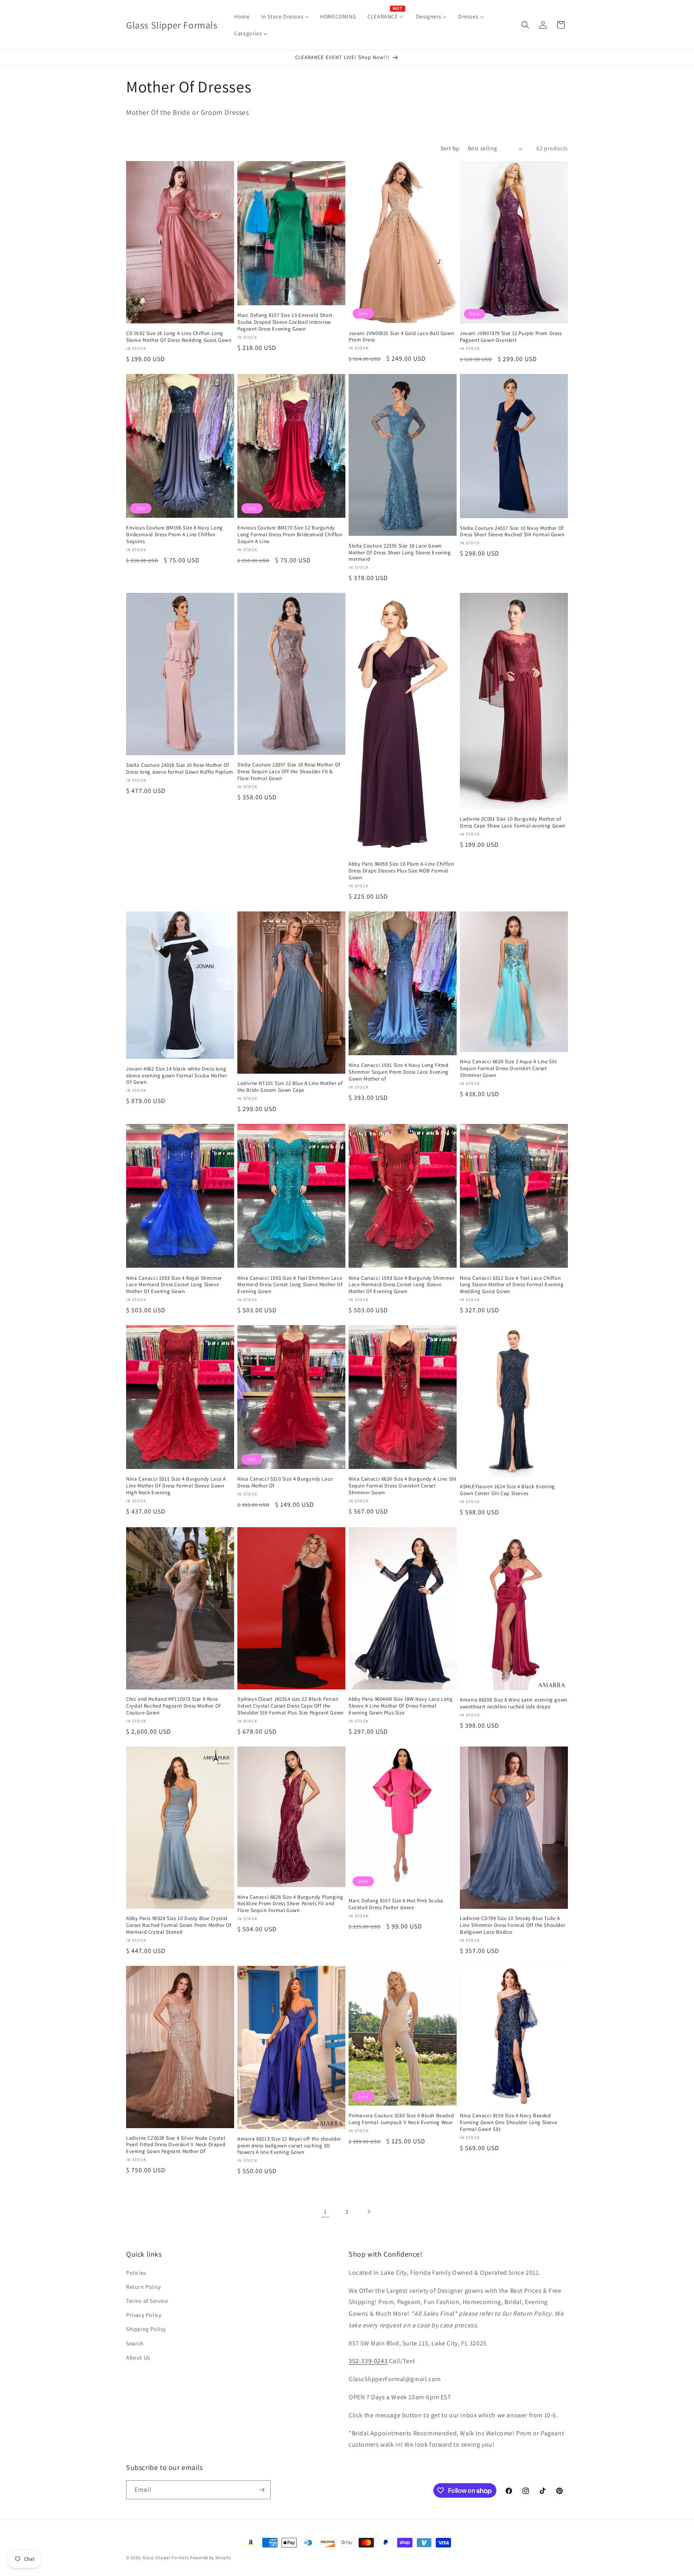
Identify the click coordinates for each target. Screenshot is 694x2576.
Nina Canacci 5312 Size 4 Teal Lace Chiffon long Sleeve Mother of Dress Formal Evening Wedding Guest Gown (512, 1285)
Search (135, 2343)
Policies (136, 2273)
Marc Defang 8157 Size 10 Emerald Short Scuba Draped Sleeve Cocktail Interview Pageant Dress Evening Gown (285, 322)
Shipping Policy (146, 2329)
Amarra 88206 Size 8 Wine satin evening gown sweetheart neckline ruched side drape (514, 1703)
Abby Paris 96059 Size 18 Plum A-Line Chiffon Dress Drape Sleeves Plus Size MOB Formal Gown (401, 871)
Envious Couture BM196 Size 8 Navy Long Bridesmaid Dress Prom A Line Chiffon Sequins (175, 535)
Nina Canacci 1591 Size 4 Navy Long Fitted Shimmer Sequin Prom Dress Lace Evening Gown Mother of (399, 1072)
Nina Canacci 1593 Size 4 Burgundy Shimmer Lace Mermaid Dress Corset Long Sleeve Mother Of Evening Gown (402, 1285)
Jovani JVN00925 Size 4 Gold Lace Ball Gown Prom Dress (401, 337)
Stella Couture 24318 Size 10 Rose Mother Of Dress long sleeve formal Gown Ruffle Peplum (180, 769)
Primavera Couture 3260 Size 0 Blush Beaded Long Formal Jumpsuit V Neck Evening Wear (401, 2119)
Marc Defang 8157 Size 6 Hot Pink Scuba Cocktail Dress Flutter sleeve (396, 1904)
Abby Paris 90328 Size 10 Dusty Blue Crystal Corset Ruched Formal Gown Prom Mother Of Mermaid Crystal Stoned (179, 1925)
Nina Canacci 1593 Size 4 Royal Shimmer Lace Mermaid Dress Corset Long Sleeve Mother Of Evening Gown (174, 1285)
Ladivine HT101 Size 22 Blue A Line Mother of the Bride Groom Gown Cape (290, 1087)
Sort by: (450, 148)
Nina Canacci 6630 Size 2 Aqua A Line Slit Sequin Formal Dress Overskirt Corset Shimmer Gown (508, 1068)
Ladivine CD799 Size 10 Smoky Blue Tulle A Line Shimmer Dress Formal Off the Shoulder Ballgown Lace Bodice (512, 1925)
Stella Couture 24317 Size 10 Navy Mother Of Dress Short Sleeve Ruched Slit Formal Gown (512, 532)
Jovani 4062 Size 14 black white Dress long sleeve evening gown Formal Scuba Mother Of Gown (177, 1076)
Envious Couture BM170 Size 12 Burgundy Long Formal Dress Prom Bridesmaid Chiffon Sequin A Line (290, 535)
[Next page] (369, 2212)
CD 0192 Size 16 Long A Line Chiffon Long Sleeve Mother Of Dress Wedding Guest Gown (179, 337)
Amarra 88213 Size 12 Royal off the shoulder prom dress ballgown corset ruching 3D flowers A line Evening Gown (289, 2146)
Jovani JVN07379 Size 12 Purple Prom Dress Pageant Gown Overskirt (511, 337)
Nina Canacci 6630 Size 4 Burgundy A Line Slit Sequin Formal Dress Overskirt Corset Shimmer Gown (403, 1486)
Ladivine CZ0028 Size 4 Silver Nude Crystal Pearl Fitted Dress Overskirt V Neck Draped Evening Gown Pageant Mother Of (176, 2145)
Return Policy (144, 2287)
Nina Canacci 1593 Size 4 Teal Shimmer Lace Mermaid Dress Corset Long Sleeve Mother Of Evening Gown (290, 1285)
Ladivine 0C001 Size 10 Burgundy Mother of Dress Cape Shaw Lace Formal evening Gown (513, 822)
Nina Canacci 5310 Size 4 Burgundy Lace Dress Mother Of (285, 1482)
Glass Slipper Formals (166, 2558)
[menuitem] (242, 16)
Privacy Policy (144, 2315)
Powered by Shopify (211, 2558)
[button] (525, 25)
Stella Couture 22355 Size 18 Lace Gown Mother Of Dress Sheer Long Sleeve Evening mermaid (400, 553)
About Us (138, 2357)
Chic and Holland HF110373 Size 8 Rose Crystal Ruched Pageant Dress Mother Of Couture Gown (173, 1706)
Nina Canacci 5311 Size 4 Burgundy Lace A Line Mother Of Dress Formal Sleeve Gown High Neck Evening (176, 1486)
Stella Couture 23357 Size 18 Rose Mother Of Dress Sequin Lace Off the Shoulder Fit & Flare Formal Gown (289, 772)
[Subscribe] (261, 2490)
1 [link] (325, 2211)
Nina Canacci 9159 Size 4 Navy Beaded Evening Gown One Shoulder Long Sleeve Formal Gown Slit (508, 2122)
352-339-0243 (368, 2361)
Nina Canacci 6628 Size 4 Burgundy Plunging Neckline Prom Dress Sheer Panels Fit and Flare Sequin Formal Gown (290, 1904)
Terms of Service (147, 2301)
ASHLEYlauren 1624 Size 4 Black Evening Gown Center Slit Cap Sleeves (507, 1490)
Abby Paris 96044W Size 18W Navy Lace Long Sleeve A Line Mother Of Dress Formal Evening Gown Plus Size (401, 1706)
